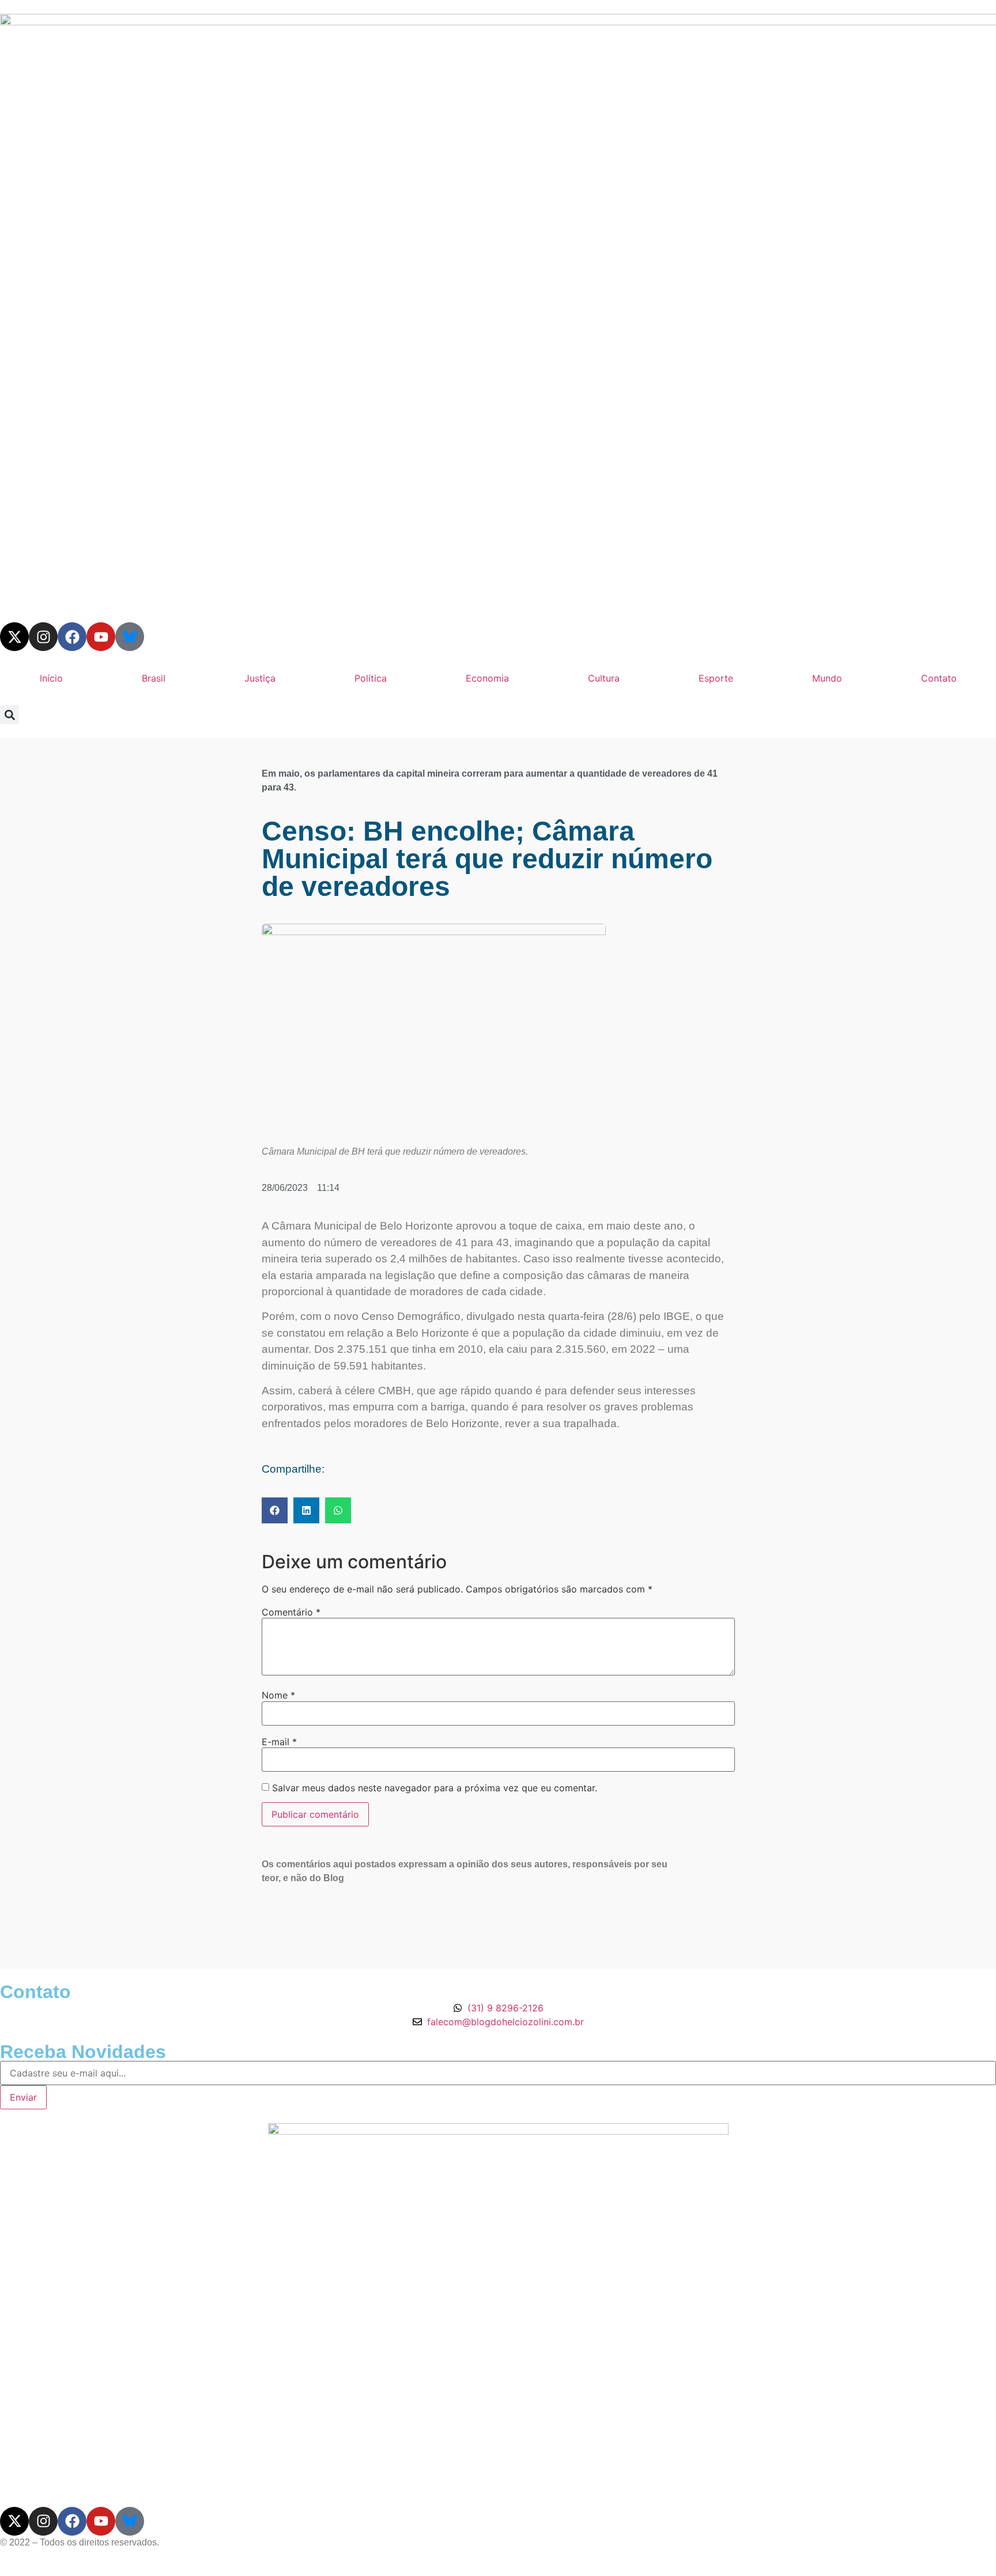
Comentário (291, 1612)
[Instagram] (43, 637)
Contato (939, 678)
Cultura (604, 678)
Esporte (716, 678)
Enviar (23, 2097)
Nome (278, 1695)
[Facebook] (72, 637)
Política (371, 678)
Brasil (154, 678)
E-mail (279, 1742)
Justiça (260, 678)
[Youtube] (101, 637)
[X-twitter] (14, 637)
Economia (487, 678)
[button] (10, 715)
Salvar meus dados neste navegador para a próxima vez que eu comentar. (435, 1788)
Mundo (827, 678)
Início (51, 678)
